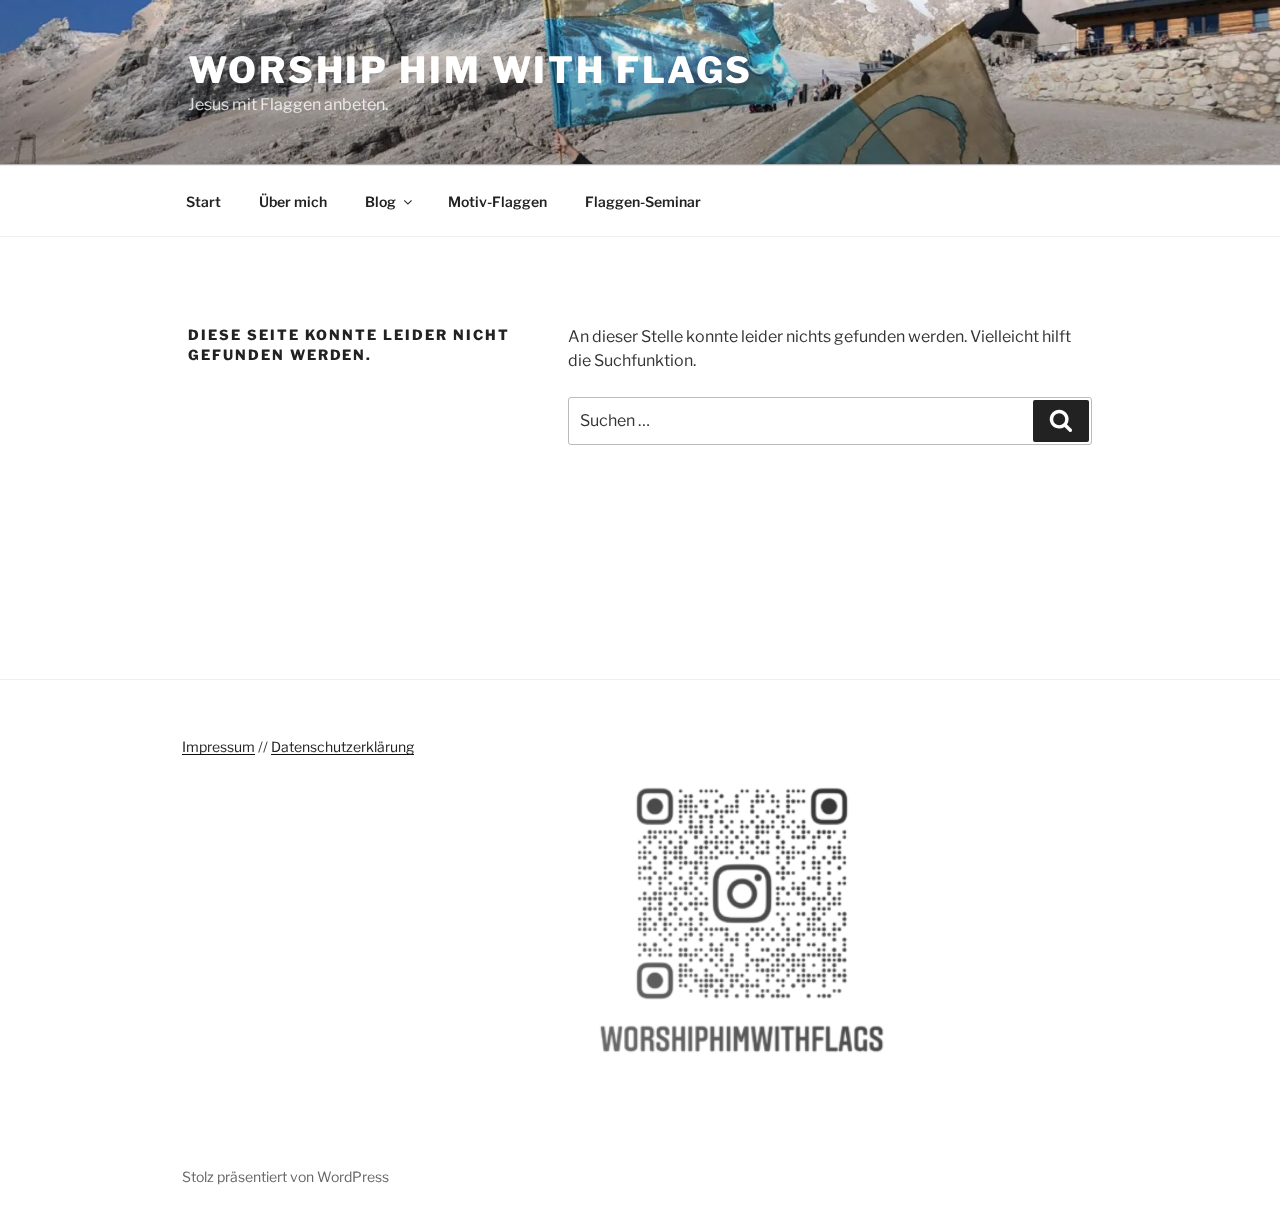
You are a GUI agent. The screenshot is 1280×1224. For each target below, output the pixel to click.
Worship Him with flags (470, 70)
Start (203, 201)
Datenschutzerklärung (342, 746)
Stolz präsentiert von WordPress (285, 1176)
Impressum (218, 746)
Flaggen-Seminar (643, 201)
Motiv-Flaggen (497, 201)
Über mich (293, 201)
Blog (380, 201)
